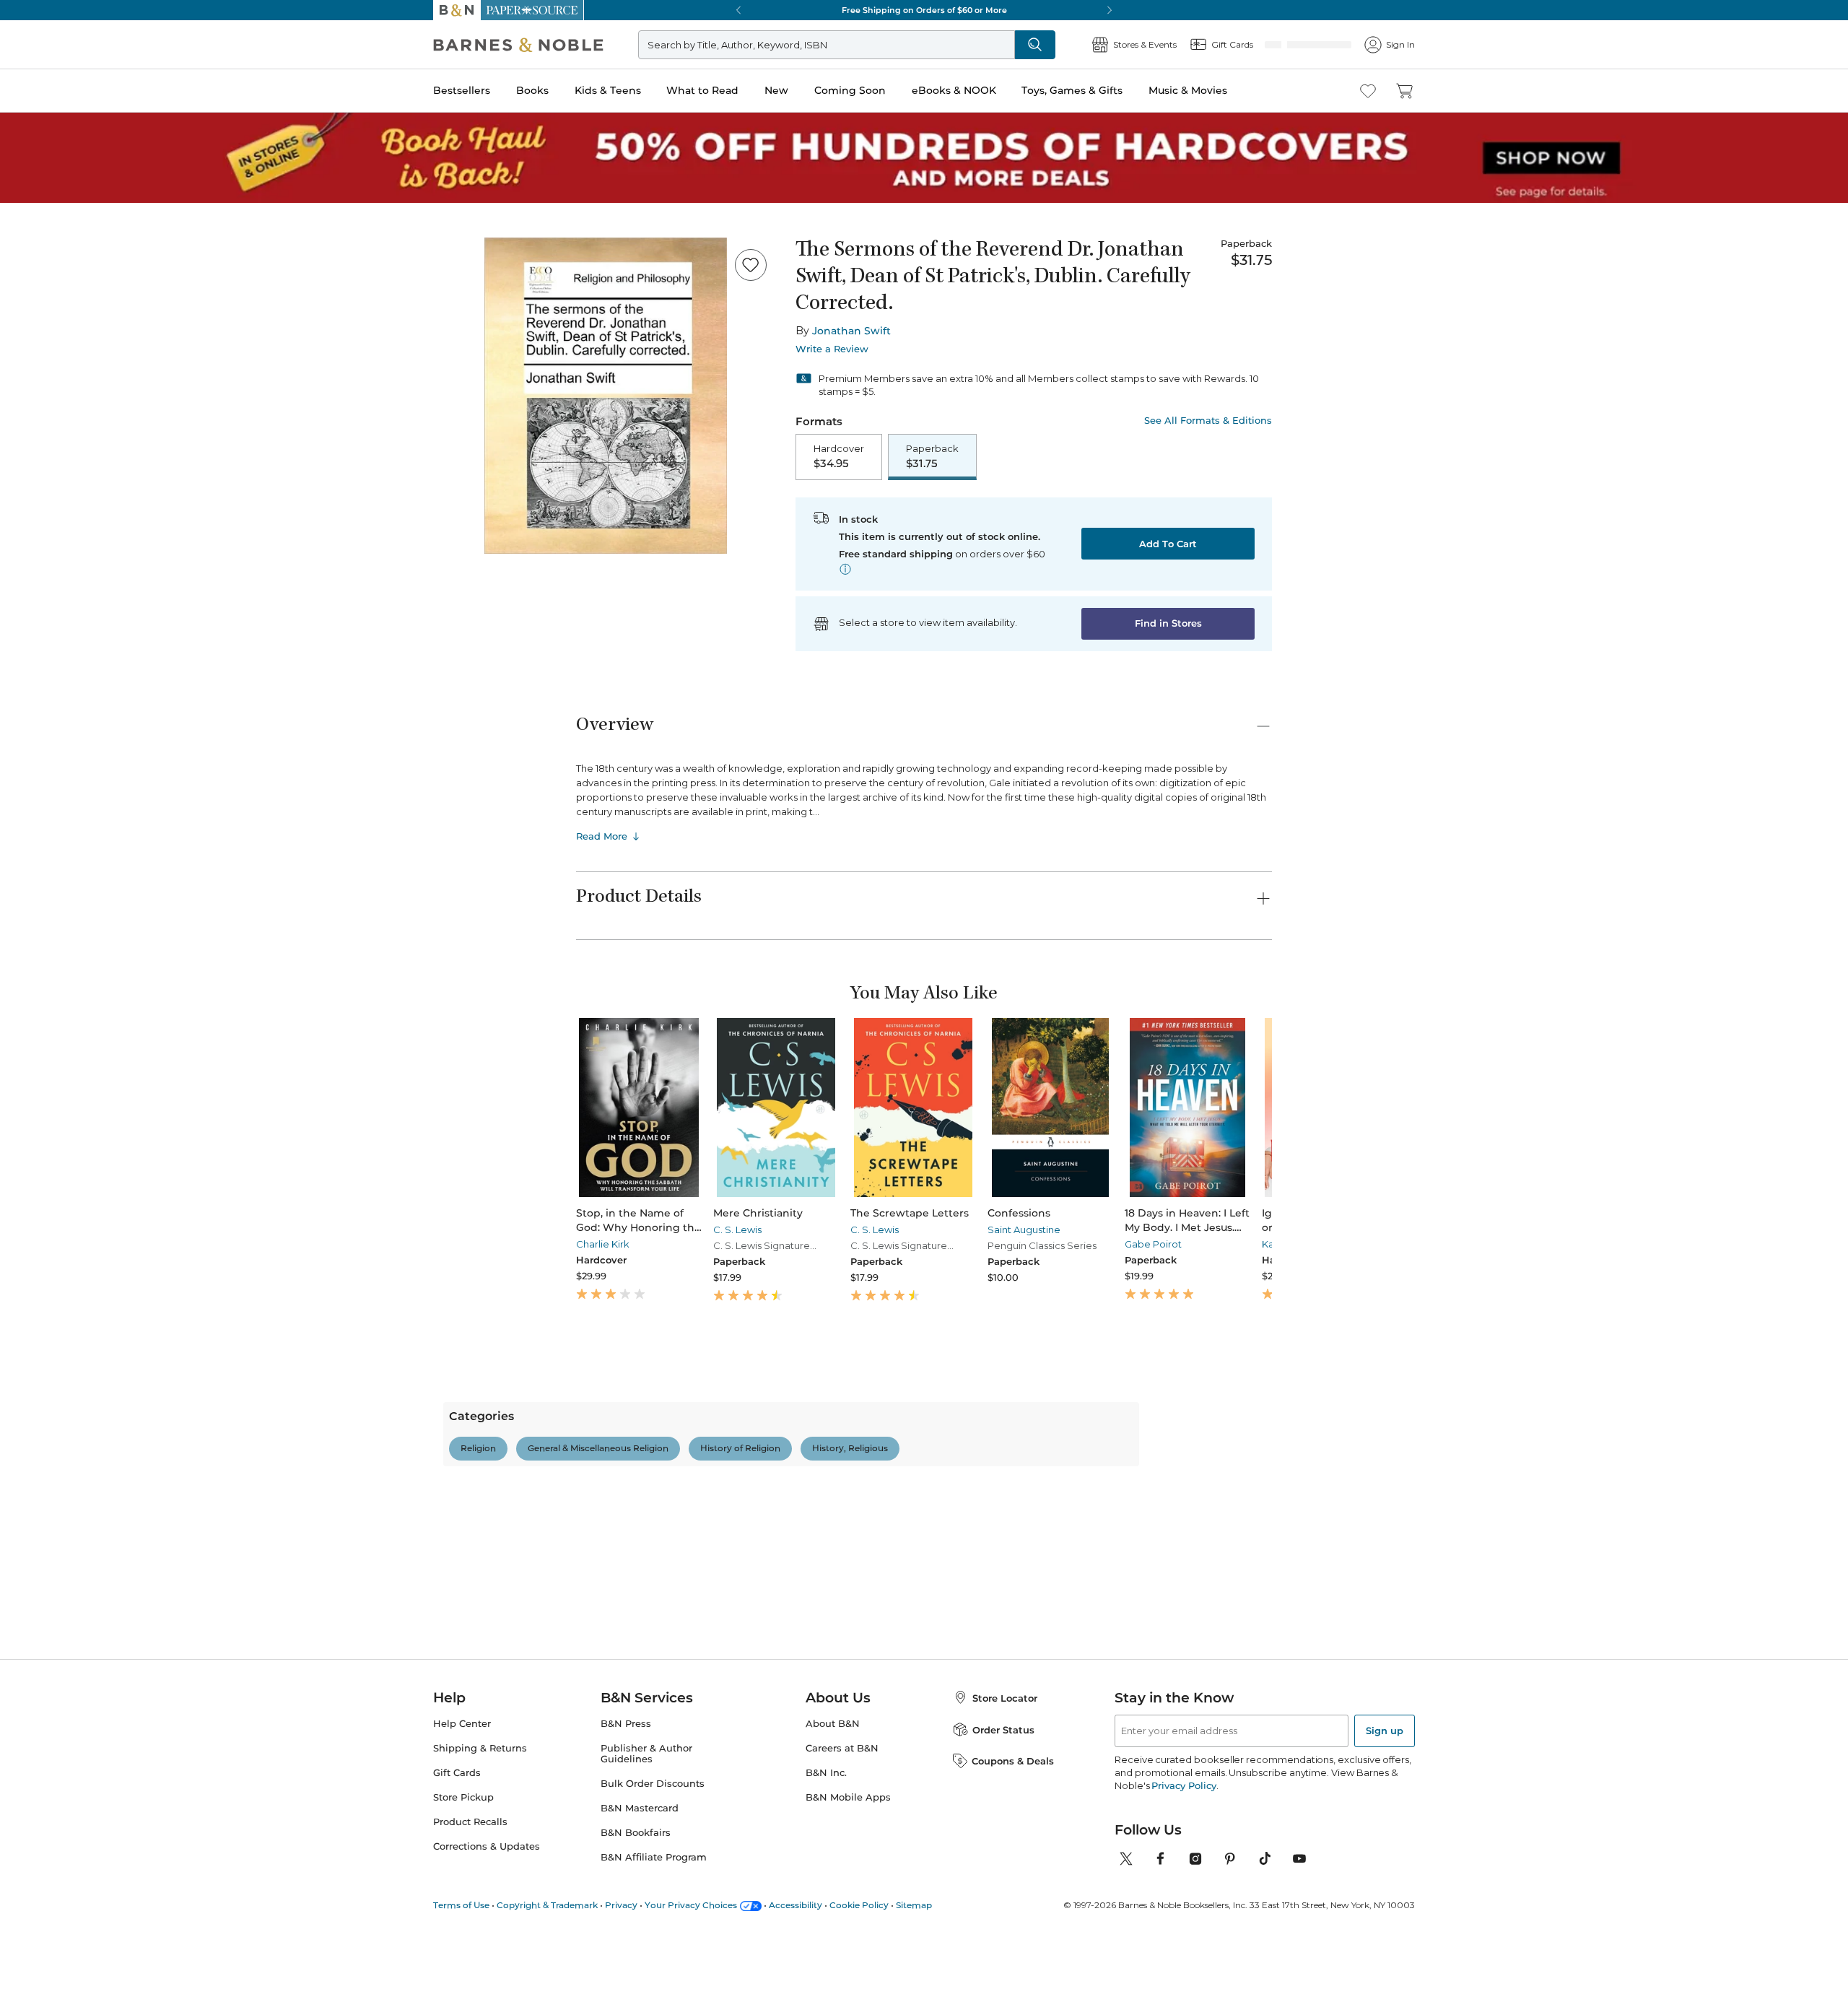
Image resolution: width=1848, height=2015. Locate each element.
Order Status (1003, 1881)
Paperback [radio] (932, 457)
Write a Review (832, 349)
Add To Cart (1168, 545)
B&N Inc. (826, 1924)
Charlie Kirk (603, 1245)
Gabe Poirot (1080, 1245)
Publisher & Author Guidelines (646, 1905)
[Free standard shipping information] (845, 570)
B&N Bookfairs (636, 1984)
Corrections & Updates (487, 1998)
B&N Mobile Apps (848, 1949)
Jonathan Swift (851, 331)
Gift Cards (457, 1924)
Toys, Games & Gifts (1072, 90)
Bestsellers (462, 90)
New (776, 90)
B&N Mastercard (640, 1960)
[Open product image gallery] (606, 396)
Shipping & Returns (480, 1900)
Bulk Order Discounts (653, 1935)
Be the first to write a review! (924, 1591)
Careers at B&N (842, 1900)
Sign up (1385, 1882)
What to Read (702, 90)
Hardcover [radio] (839, 457)
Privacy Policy (1184, 1937)
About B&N (833, 1875)
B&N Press (626, 1875)
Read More (602, 837)
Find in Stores (1168, 624)
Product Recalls (470, 1973)
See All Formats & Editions (1208, 421)
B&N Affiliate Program (654, 2009)
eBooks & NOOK (954, 90)
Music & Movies (1188, 90)
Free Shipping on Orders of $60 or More (924, 10)
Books (532, 90)
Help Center (462, 1875)
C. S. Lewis (719, 1231)
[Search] (1083, 45)
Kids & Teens (608, 90)
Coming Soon (850, 90)
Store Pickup (463, 1949)
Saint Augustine (969, 1231)
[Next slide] (1272, 1109)
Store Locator (1005, 1849)
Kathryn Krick (1201, 1245)
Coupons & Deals (1013, 1912)
